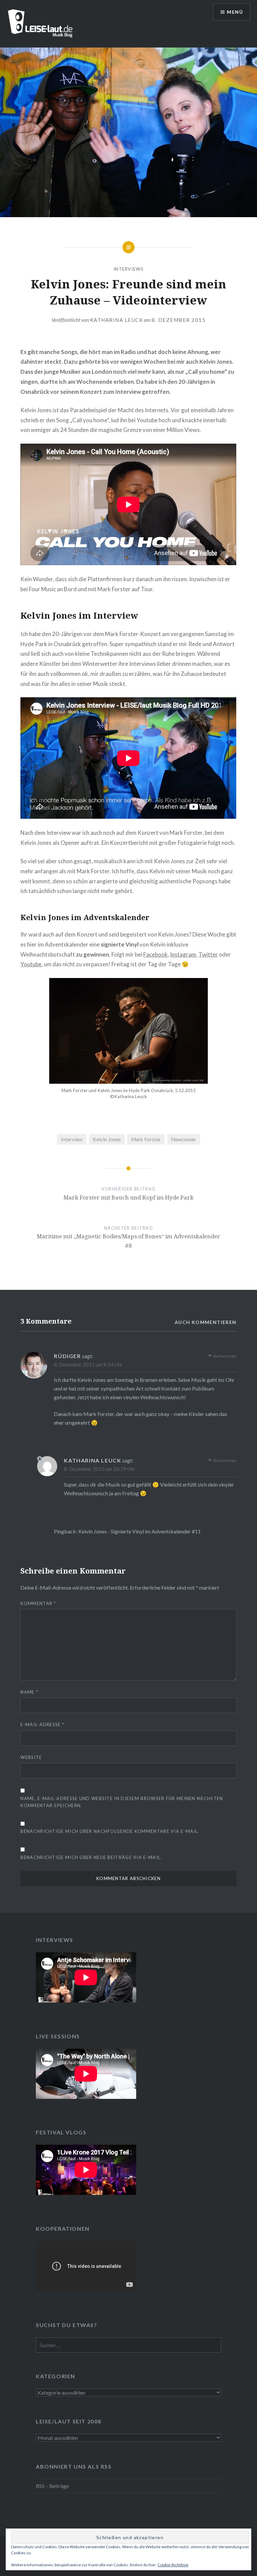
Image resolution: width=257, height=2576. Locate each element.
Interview (72, 1139)
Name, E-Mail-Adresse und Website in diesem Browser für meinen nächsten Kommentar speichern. (122, 1802)
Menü (235, 12)
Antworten (225, 1356)
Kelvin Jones (107, 1139)
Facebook (155, 954)
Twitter (208, 954)
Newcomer (184, 1139)
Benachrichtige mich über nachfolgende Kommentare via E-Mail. (110, 1831)
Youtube (31, 964)
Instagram (183, 954)
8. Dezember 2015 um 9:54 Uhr (88, 1364)
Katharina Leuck (117, 320)
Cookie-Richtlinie (173, 2565)
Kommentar (38, 1603)
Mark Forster (146, 1139)
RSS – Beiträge (52, 2486)
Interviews (128, 269)
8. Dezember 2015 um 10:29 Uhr (100, 1469)
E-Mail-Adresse (42, 1724)
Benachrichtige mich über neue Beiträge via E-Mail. (91, 1857)
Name (29, 1692)
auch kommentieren (206, 1322)
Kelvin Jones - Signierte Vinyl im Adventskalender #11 (140, 1531)
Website (31, 1757)
